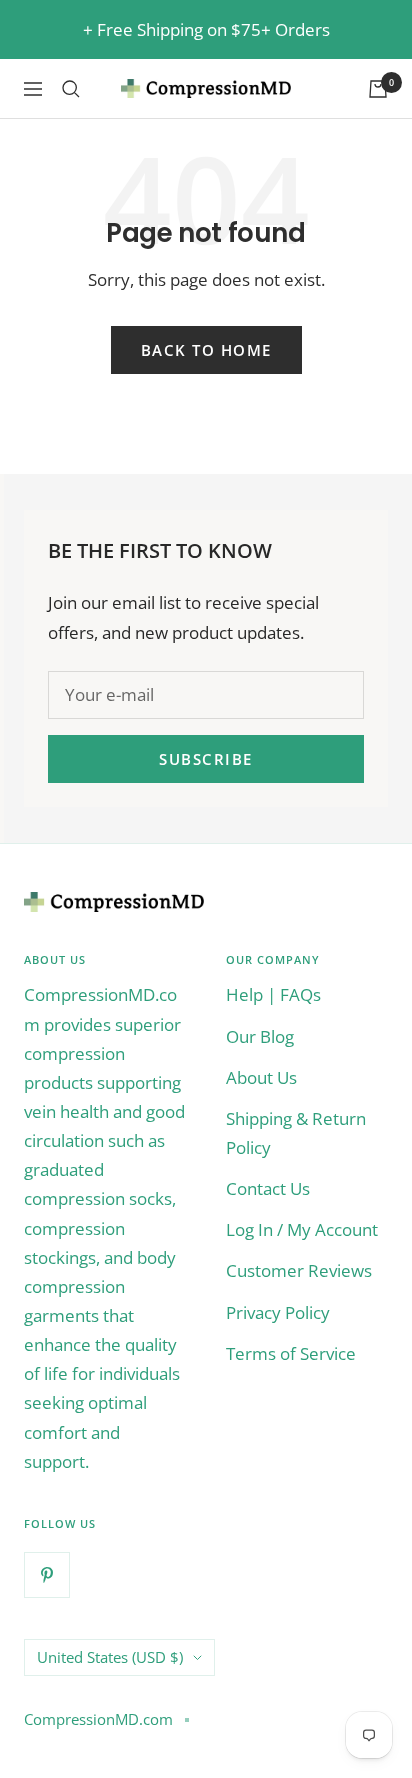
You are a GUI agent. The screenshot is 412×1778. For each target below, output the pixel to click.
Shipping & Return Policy (296, 1133)
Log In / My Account (302, 1229)
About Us (261, 1077)
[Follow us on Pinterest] (46, 1574)
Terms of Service (291, 1353)
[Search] (71, 89)
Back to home (206, 350)
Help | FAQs (273, 994)
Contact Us (268, 1188)
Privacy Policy (278, 1312)
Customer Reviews (299, 1270)
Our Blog (260, 1036)
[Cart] (378, 89)
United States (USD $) (110, 1657)
